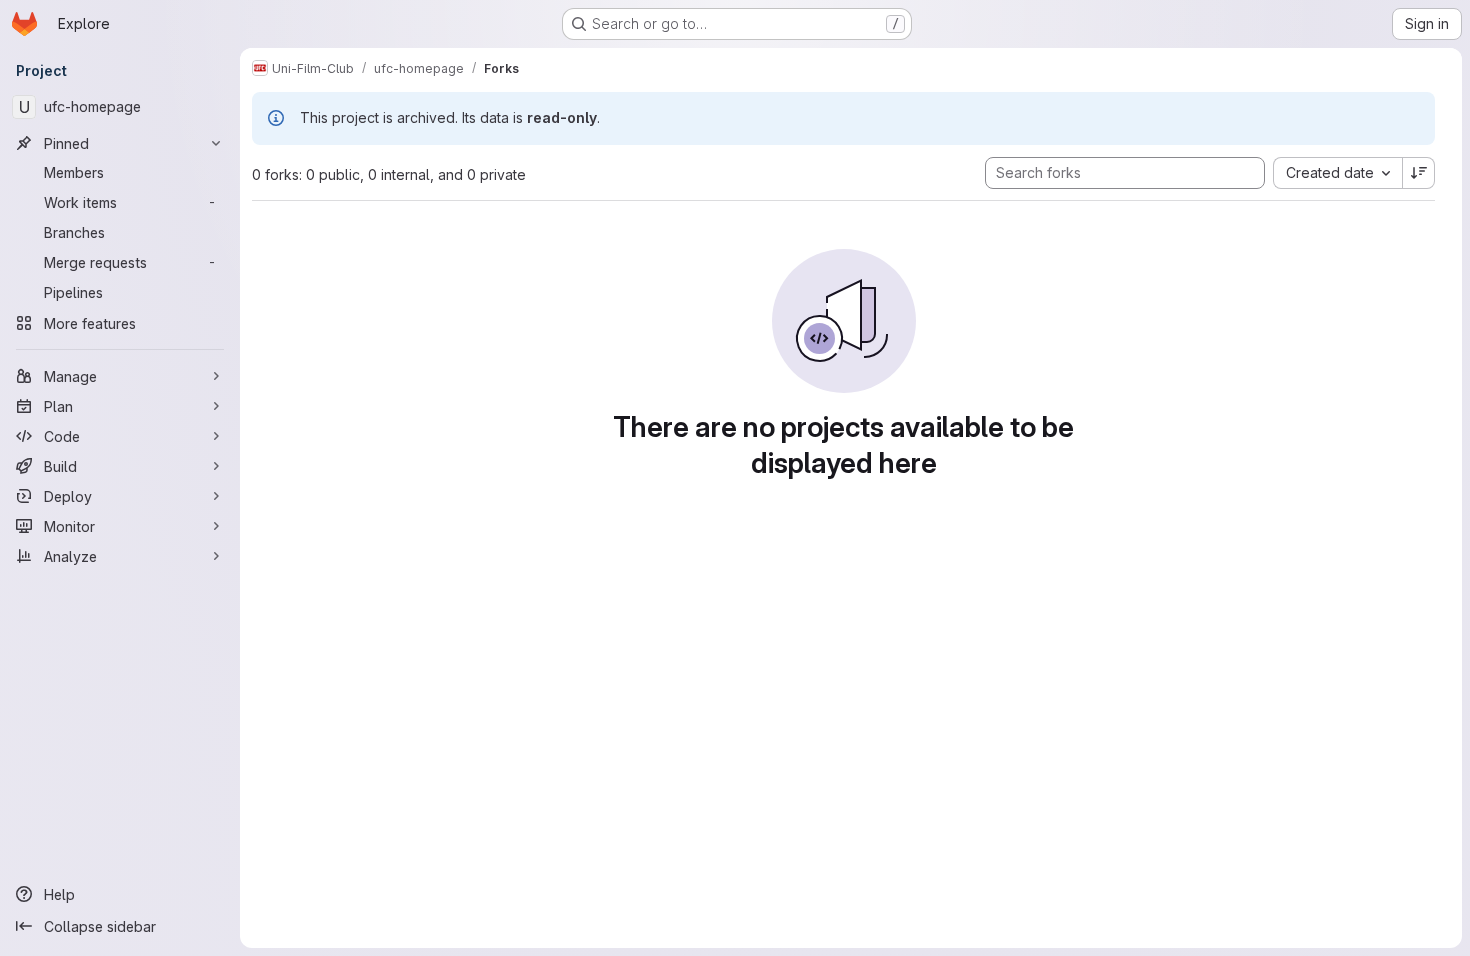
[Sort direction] (1419, 173)
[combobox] (1337, 173)
